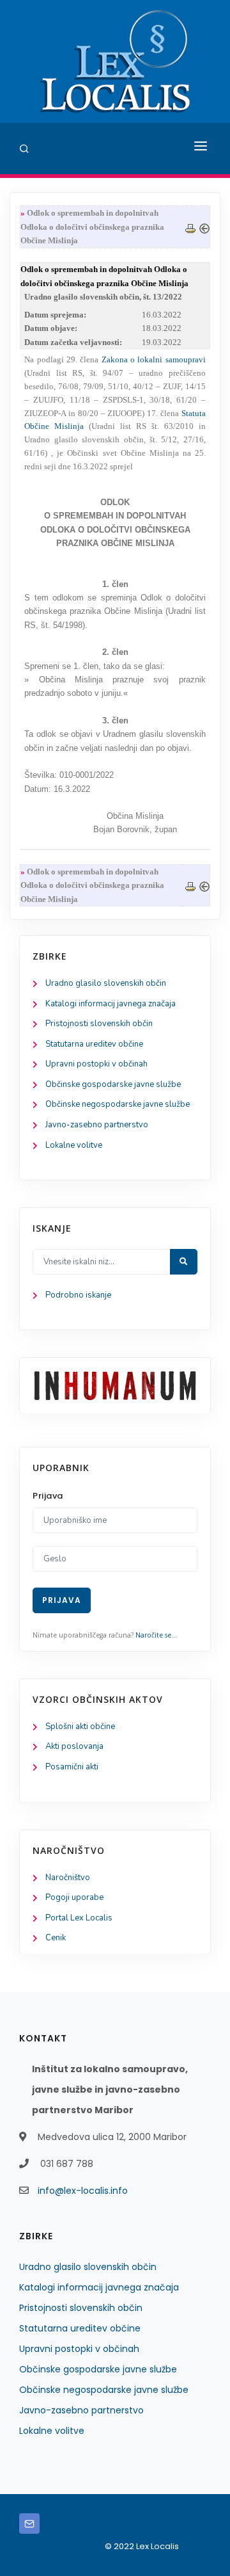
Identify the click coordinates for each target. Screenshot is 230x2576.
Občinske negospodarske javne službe (118, 1104)
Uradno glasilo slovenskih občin (106, 983)
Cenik (56, 1938)
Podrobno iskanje (78, 1295)
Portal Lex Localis (79, 1918)
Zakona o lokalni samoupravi (154, 359)
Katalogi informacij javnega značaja (111, 1004)
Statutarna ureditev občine (94, 1044)
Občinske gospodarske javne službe (113, 1084)
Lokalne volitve (74, 1145)
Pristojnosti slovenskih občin (99, 1024)
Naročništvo (68, 1878)
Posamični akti (72, 1767)
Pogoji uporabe (74, 1897)
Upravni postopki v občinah (96, 1064)
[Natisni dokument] (190, 227)
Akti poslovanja (74, 1746)
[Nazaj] (204, 227)
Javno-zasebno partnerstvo (97, 1125)
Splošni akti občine (80, 1727)
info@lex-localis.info (83, 2191)
